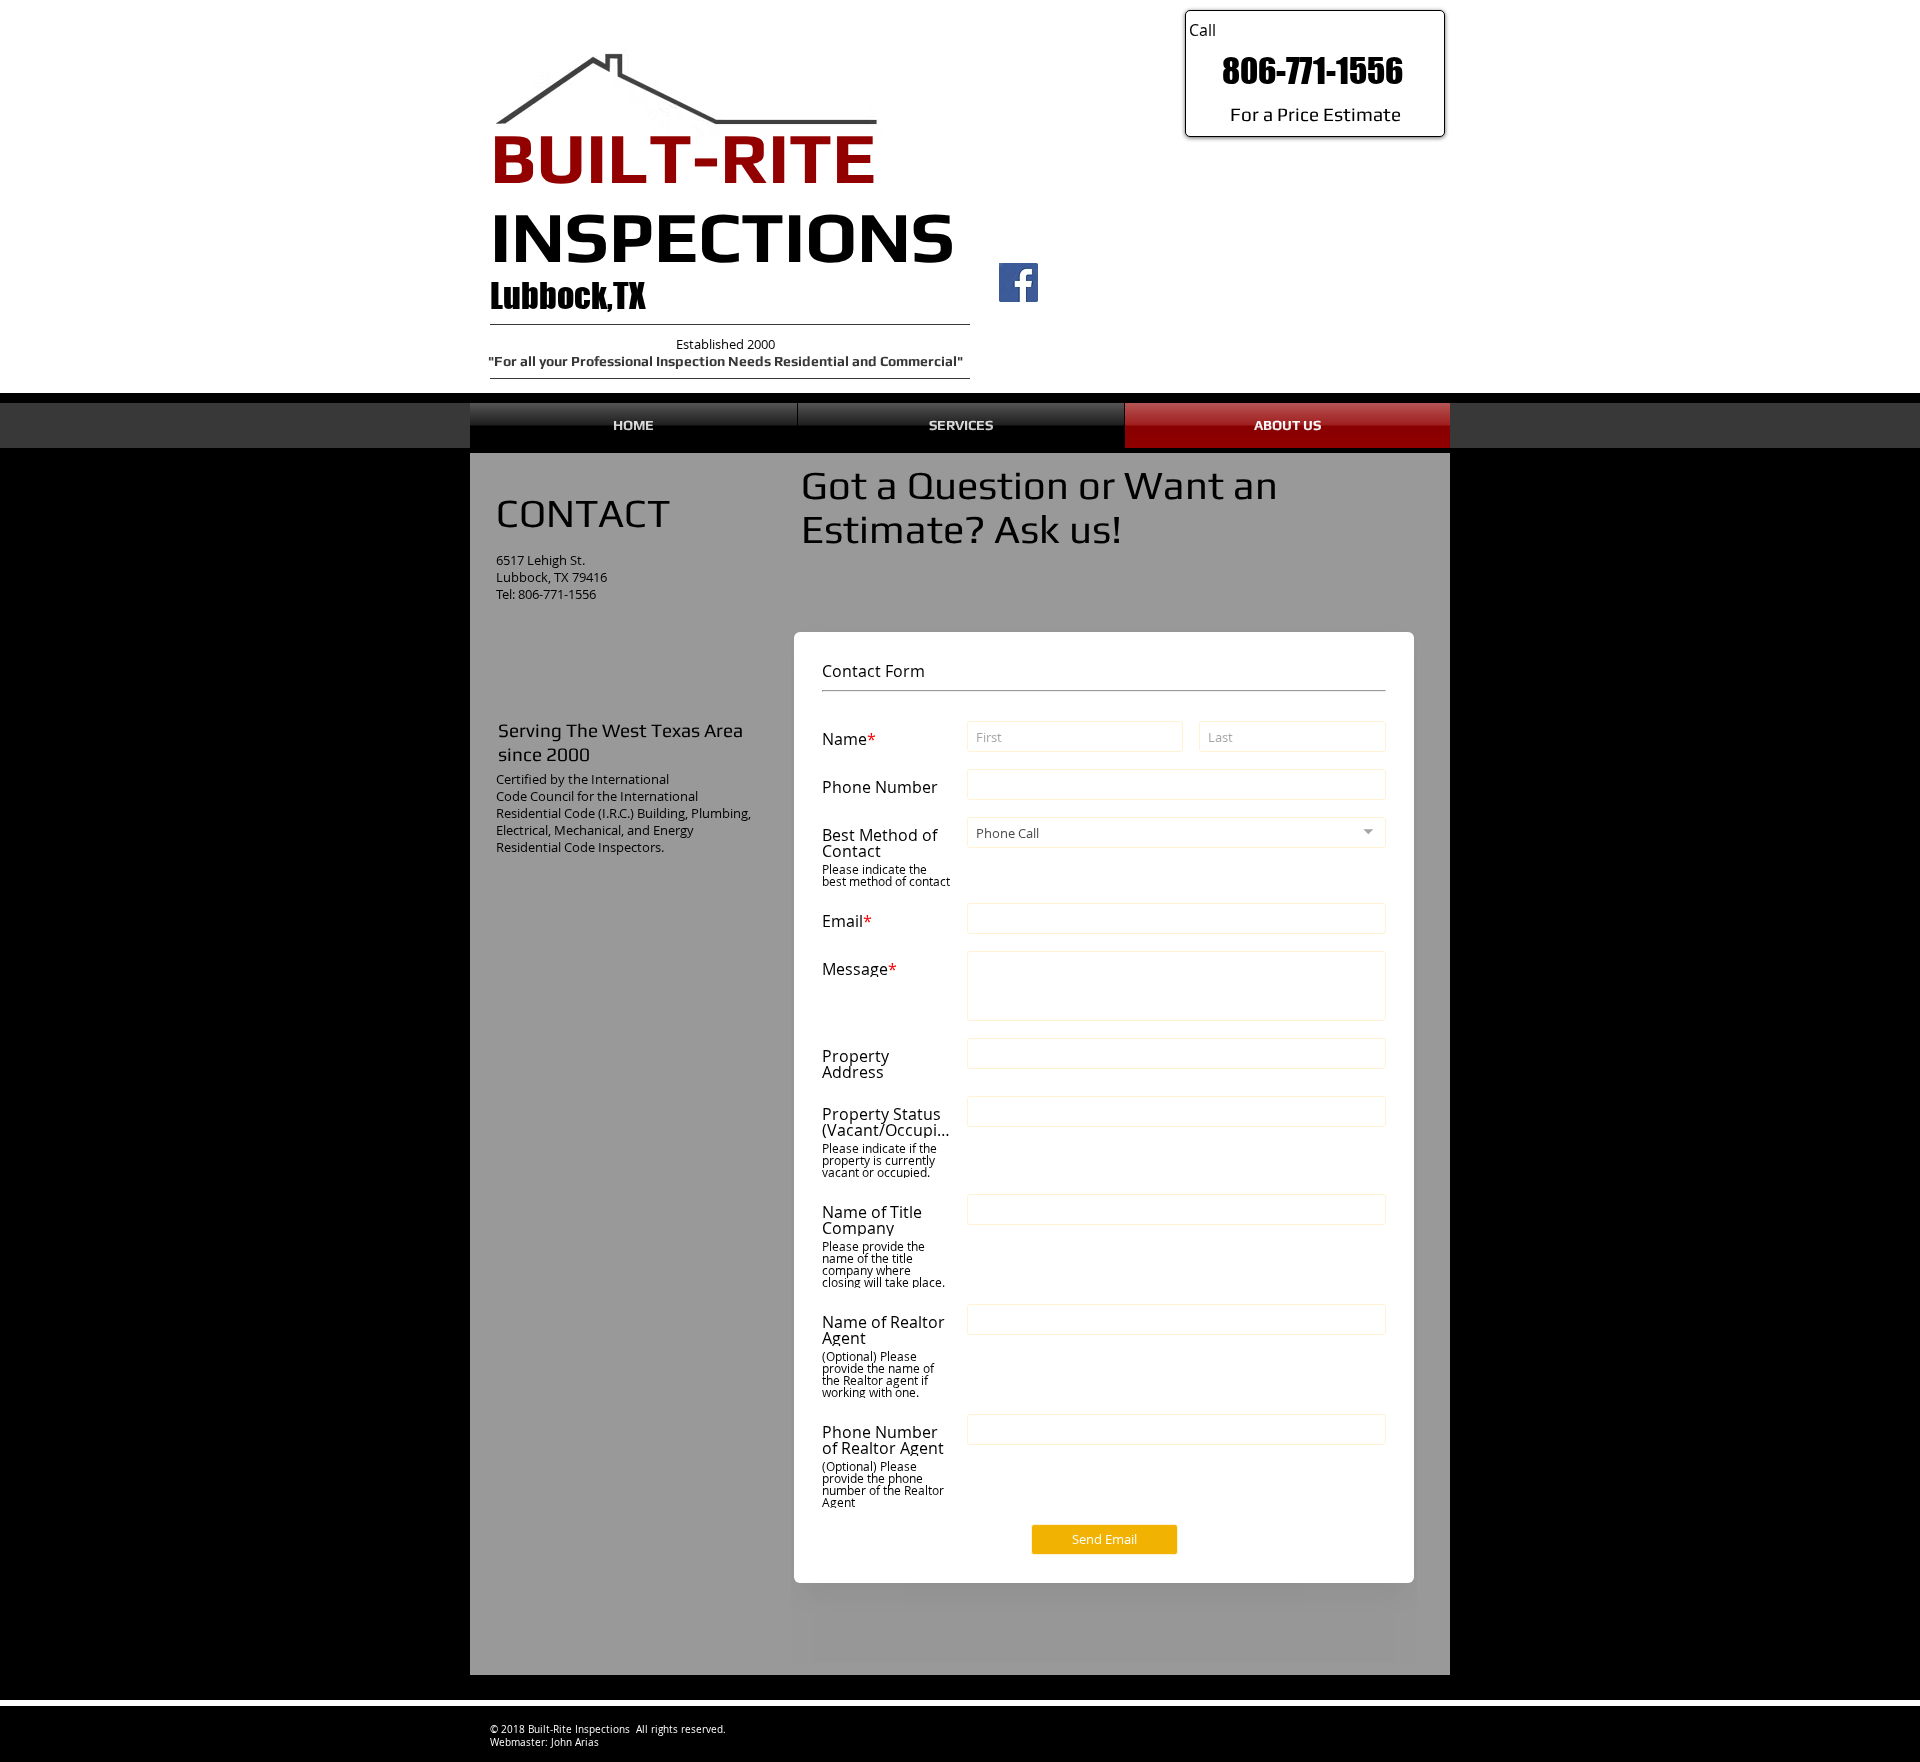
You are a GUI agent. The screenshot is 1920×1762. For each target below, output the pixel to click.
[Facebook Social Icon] (1018, 282)
